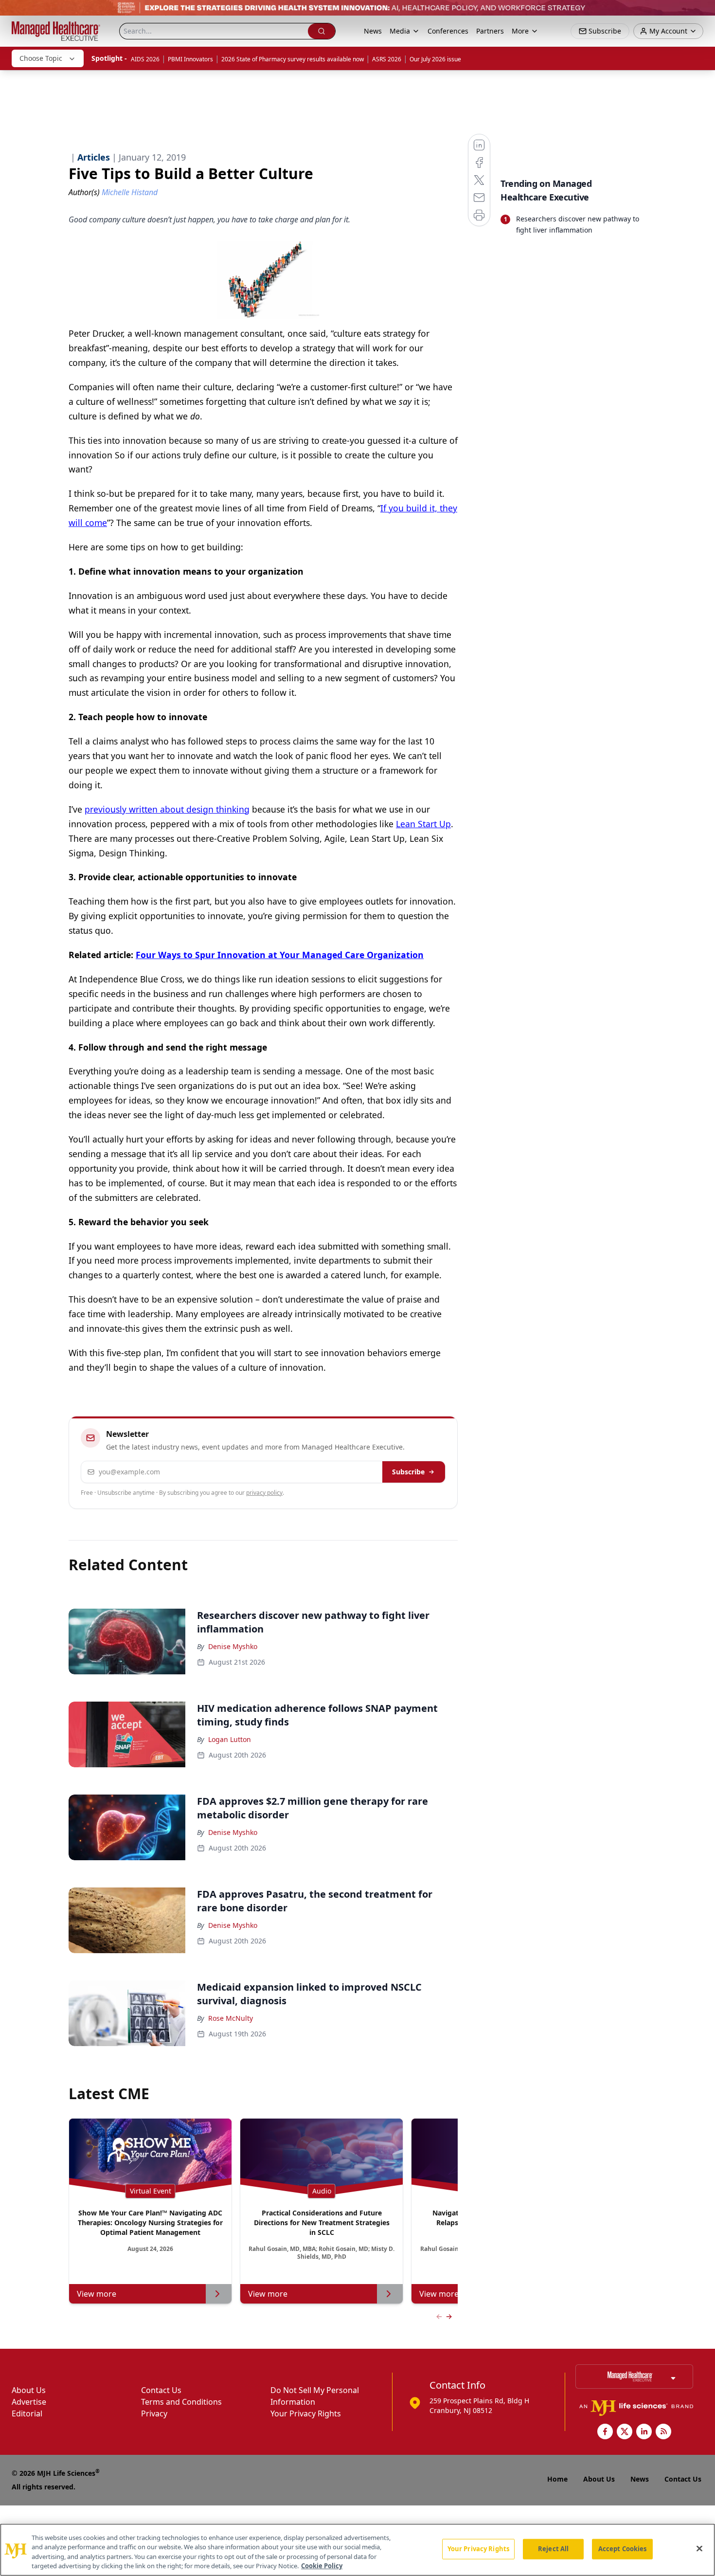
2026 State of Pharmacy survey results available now (293, 59)
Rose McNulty (231, 2018)
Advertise (29, 2402)
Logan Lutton (230, 1739)
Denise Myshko (233, 1646)
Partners (490, 31)
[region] (357, 2550)
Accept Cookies (623, 2549)
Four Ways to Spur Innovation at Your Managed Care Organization (280, 955)
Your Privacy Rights (306, 2413)
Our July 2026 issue (435, 59)
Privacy (154, 2413)
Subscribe (408, 1472)
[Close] (699, 2548)
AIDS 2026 (145, 59)
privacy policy (264, 1493)
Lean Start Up (423, 824)
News (373, 31)
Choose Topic (41, 58)
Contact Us (161, 2390)
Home (557, 2479)
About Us (29, 2390)
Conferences (448, 31)
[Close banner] (702, 13)
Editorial (27, 2413)
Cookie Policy (322, 2566)
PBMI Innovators (190, 59)
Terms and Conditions (181, 2402)
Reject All (553, 2549)
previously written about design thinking (167, 809)
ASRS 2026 (387, 59)
